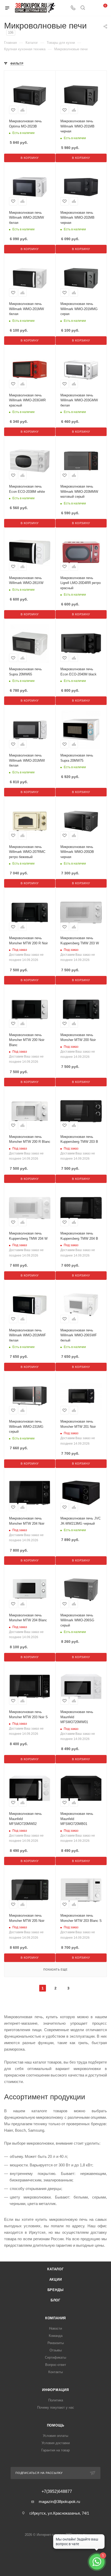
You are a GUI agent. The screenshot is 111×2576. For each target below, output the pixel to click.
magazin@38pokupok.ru (59, 2502)
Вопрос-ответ (56, 2365)
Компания (55, 2318)
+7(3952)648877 (57, 2492)
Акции (56, 2279)
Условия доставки (56, 2443)
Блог (55, 2300)
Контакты (55, 2372)
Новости (55, 2328)
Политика (56, 2400)
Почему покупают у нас (56, 2407)
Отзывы (56, 2350)
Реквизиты (56, 2343)
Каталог (55, 2269)
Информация (55, 2390)
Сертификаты (55, 2357)
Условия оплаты (55, 2436)
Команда (56, 2336)
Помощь (56, 2425)
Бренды (56, 2290)
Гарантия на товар (55, 2450)
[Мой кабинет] (92, 8)
